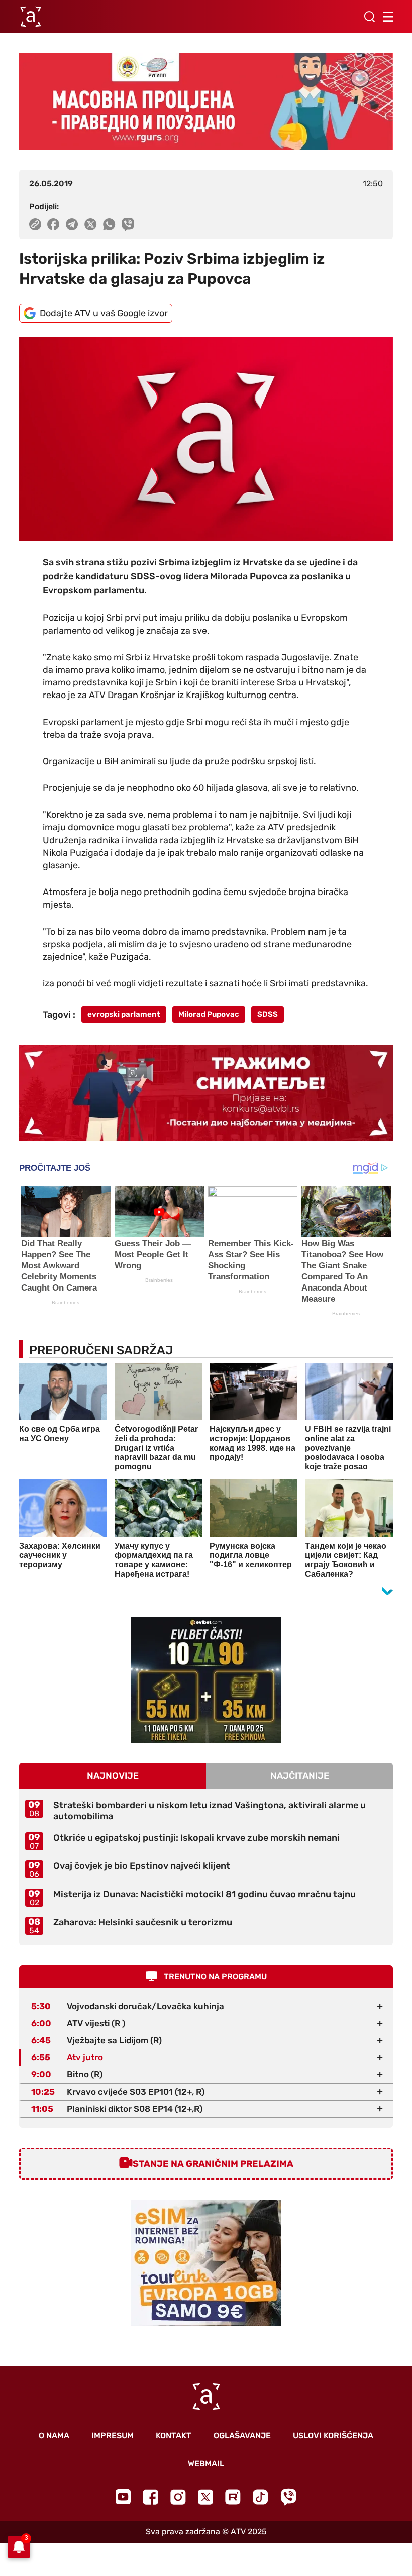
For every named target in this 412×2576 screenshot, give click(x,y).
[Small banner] (206, 1680)
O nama (54, 2436)
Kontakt (174, 2436)
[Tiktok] (261, 2497)
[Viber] (288, 2497)
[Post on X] (91, 224)
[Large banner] (206, 102)
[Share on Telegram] (72, 224)
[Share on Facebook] (54, 224)
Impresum (113, 2436)
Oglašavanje (242, 2436)
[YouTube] (123, 2497)
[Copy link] (35, 224)
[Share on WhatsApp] (109, 224)
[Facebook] (150, 2497)
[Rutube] (233, 2497)
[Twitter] (205, 2497)
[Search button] (369, 17)
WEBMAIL (206, 2464)
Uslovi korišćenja (333, 2436)
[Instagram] (178, 2497)
